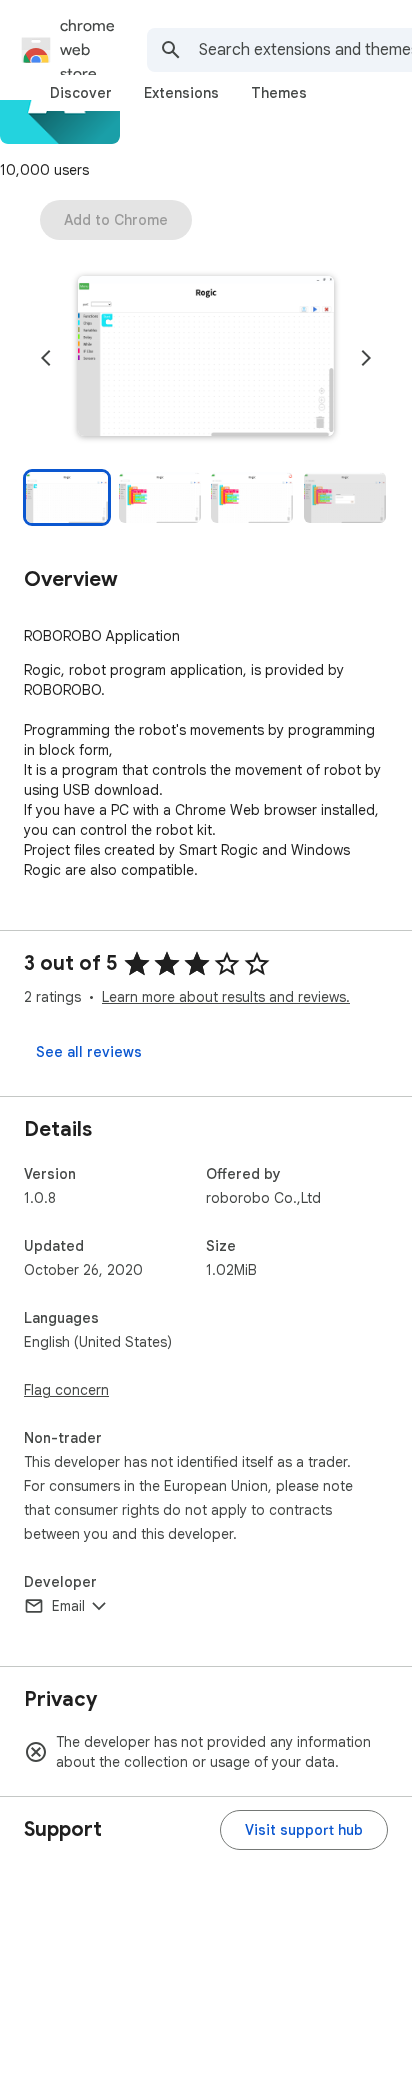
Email (68, 1606)
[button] (206, 358)
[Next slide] (366, 358)
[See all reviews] (89, 1052)
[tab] (81, 93)
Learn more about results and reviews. (226, 997)
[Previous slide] (46, 358)
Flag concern (66, 1390)
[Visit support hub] (304, 1830)
